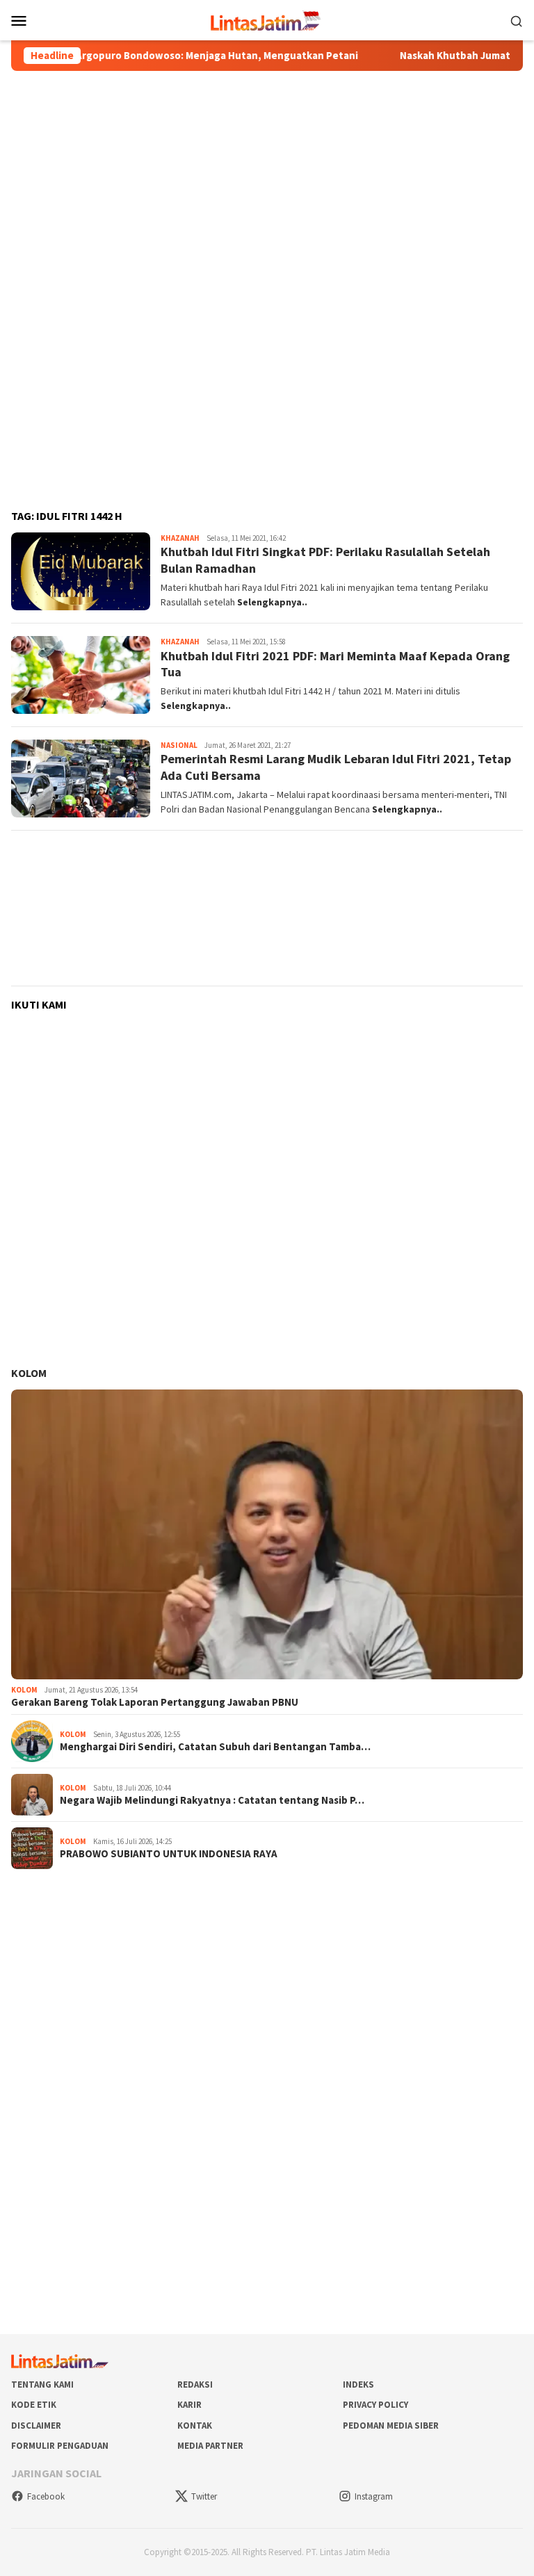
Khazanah (180, 538)
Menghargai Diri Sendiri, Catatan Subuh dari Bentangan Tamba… (215, 1747)
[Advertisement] (267, 181)
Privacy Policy (375, 2405)
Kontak (195, 2426)
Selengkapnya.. (272, 602)
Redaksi (195, 2385)
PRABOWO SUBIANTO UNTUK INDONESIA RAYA (169, 1854)
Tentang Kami (42, 2385)
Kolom (29, 1373)
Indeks (358, 2385)
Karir (189, 2405)
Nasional (179, 745)
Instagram (374, 2496)
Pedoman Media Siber (391, 2426)
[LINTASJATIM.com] (267, 19)
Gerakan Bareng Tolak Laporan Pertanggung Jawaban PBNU (155, 1702)
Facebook (46, 2496)
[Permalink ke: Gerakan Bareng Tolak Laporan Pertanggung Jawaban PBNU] (267, 1534)
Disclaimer (36, 2426)
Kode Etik (34, 2405)
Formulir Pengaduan (60, 2446)
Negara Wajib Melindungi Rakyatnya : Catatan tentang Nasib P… (212, 1800)
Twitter (204, 2496)
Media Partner (210, 2446)
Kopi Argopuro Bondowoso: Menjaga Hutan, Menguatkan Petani (167, 56)
